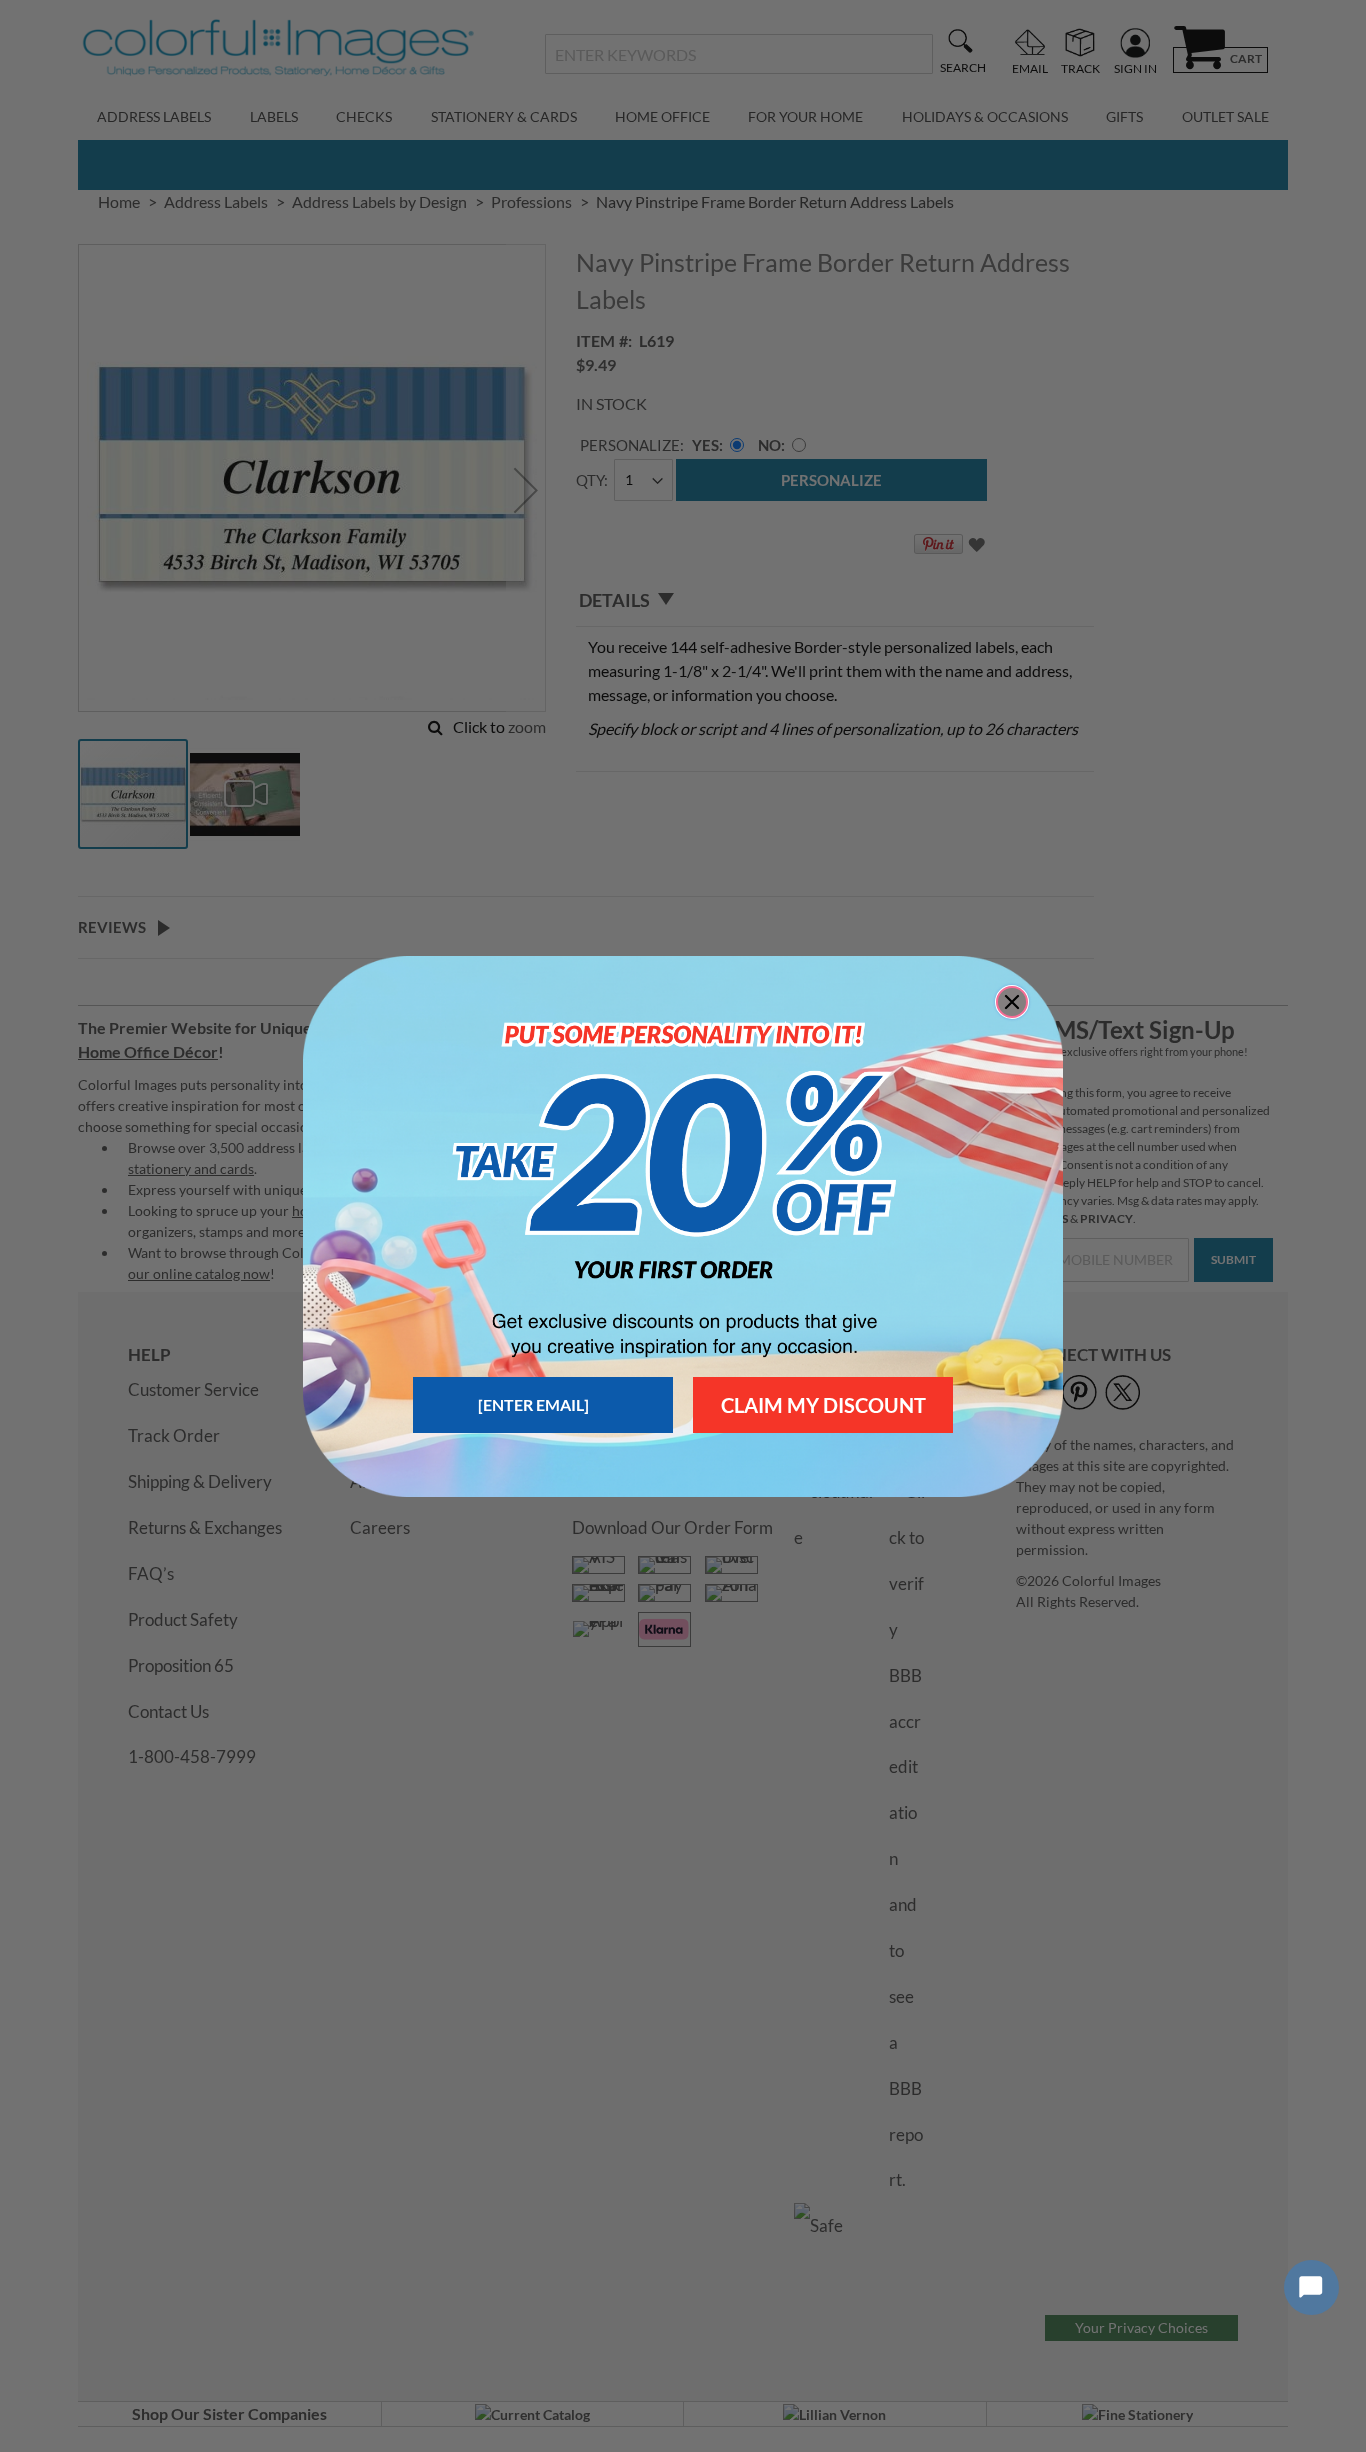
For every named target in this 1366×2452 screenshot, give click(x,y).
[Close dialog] (1012, 1002)
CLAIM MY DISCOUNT (823, 1405)
